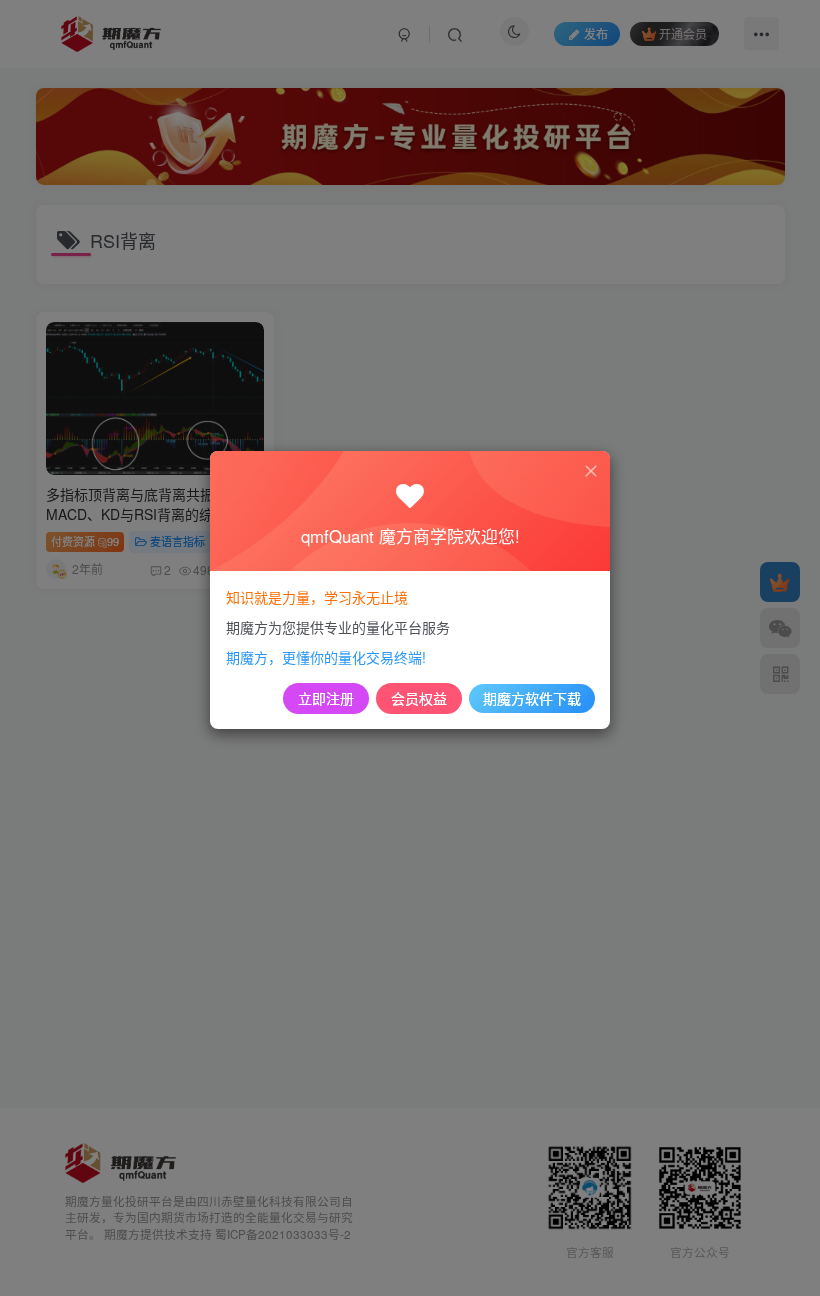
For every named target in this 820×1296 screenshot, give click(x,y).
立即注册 (326, 698)
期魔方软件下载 (532, 698)
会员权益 (419, 698)
